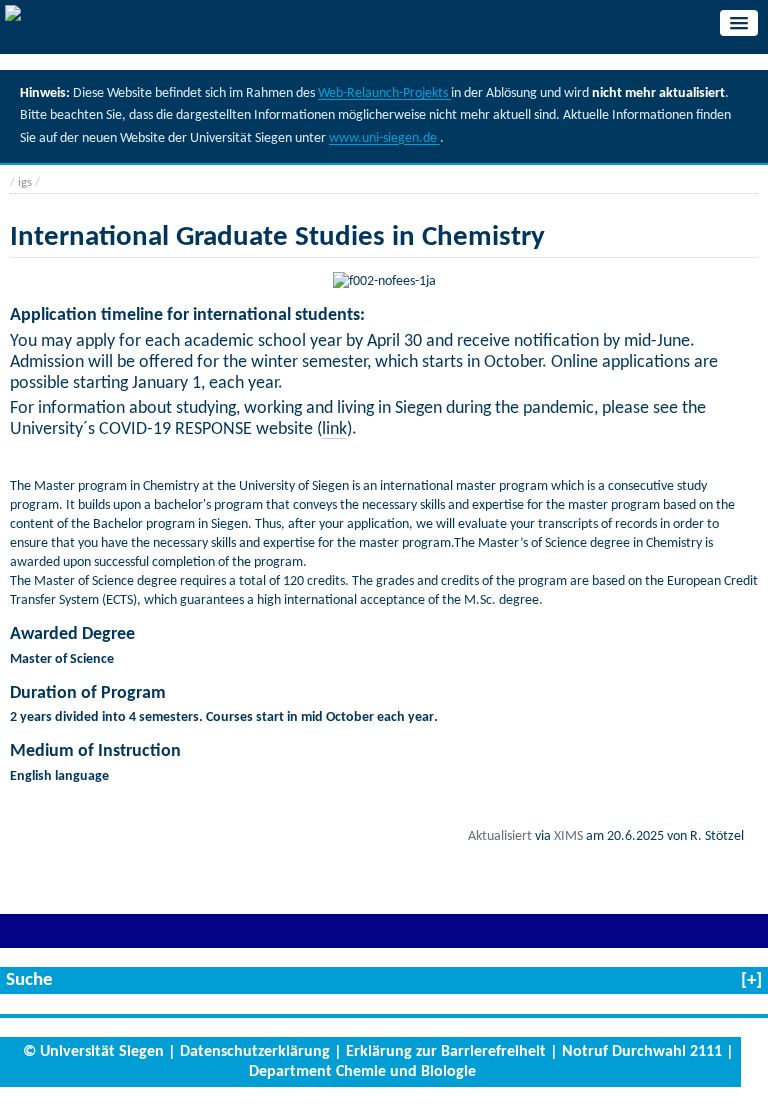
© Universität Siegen (93, 1052)
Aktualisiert (500, 836)
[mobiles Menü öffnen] (739, 23)
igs (25, 182)
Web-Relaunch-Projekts (384, 93)
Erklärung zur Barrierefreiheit (446, 1052)
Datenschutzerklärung (255, 1052)
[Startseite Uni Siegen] (13, 16)
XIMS (568, 836)
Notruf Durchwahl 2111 (642, 1052)
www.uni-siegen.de (384, 138)
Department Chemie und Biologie (362, 1072)
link (334, 429)
